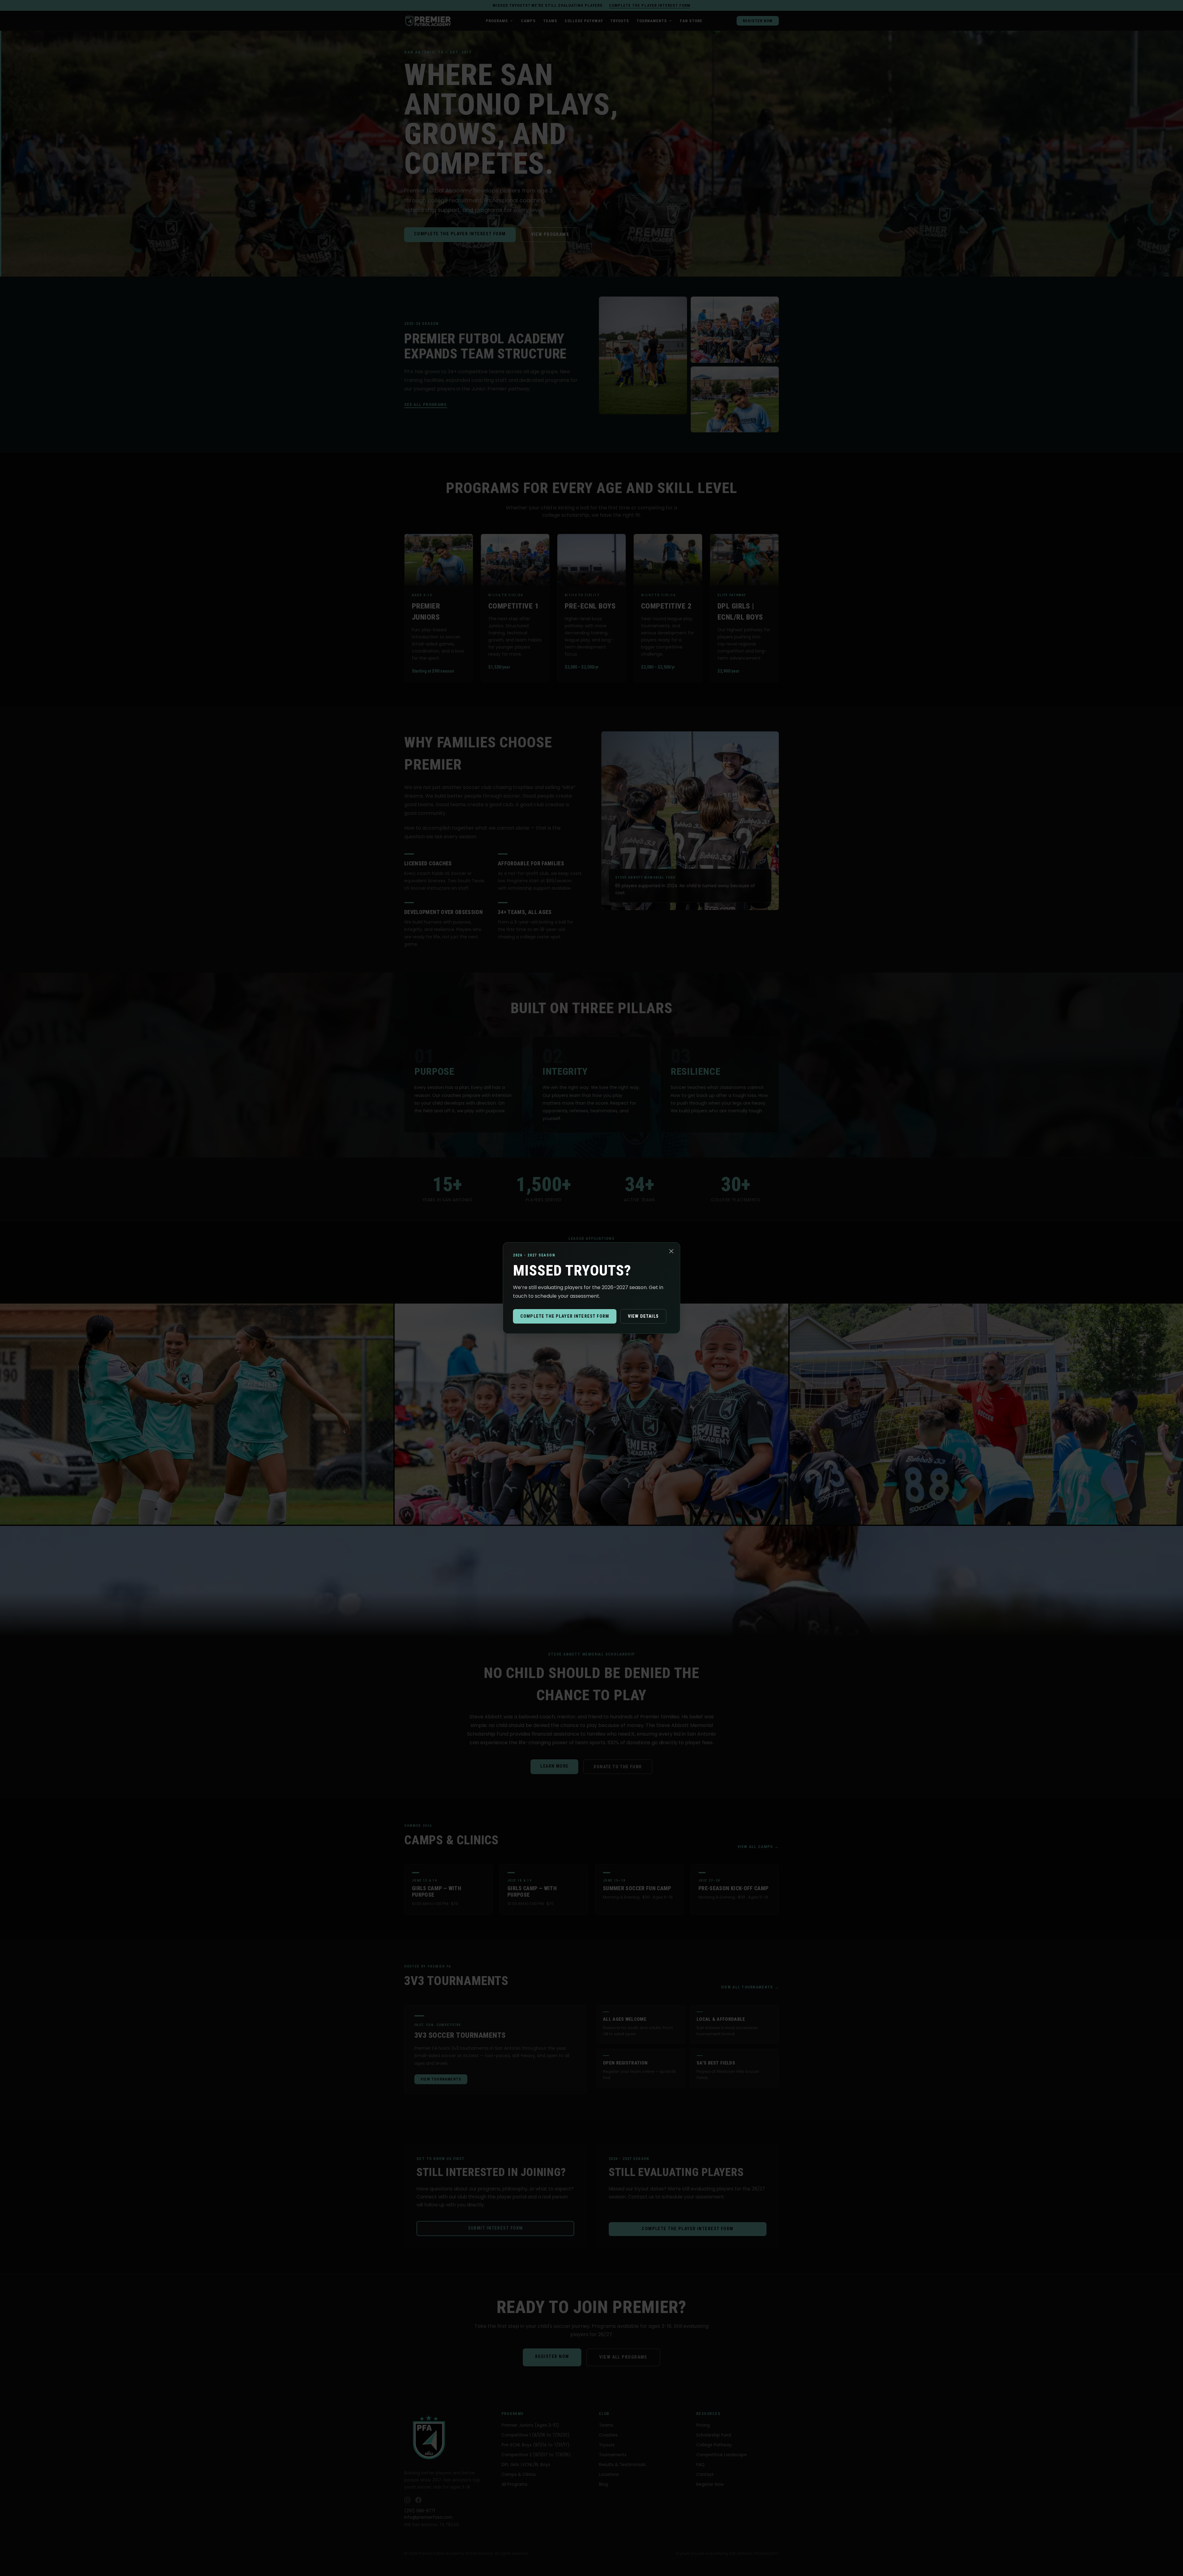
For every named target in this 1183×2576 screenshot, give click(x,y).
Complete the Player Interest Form (565, 1316)
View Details (643, 1316)
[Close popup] (671, 1251)
